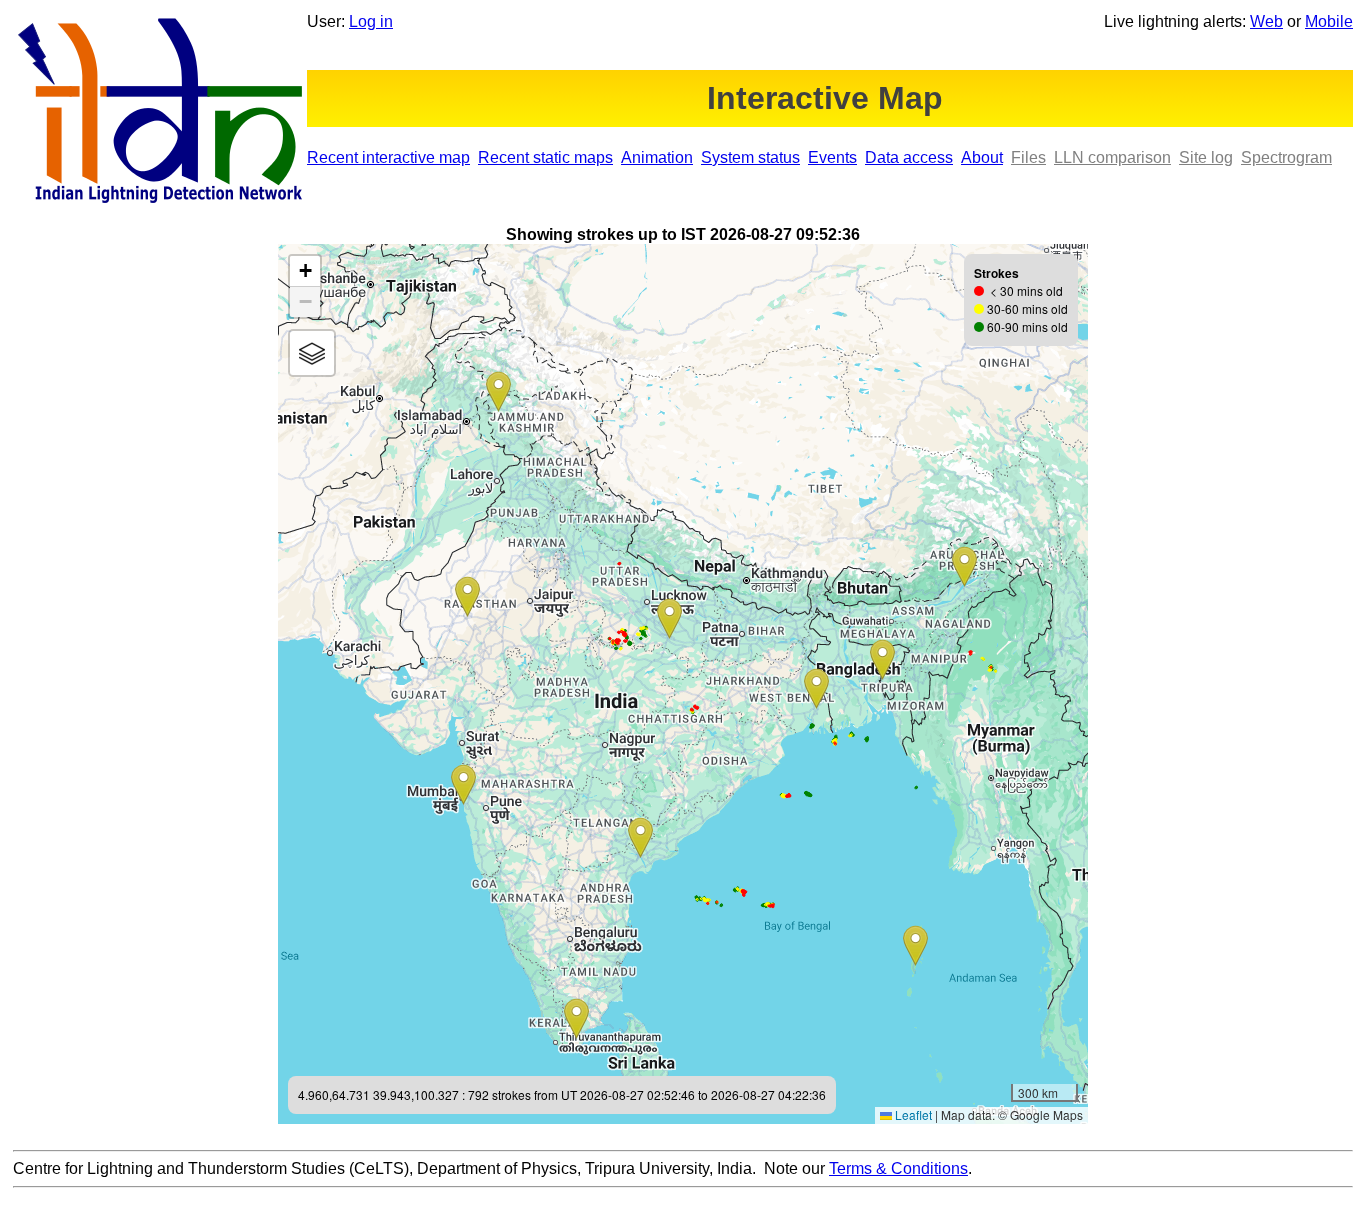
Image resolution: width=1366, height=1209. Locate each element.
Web (1266, 21)
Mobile (1329, 21)
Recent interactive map (388, 157)
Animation (657, 157)
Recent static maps (545, 157)
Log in (371, 21)
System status (750, 157)
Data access (909, 157)
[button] (964, 566)
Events (832, 157)
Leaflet (912, 1114)
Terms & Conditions (898, 1168)
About (982, 157)
